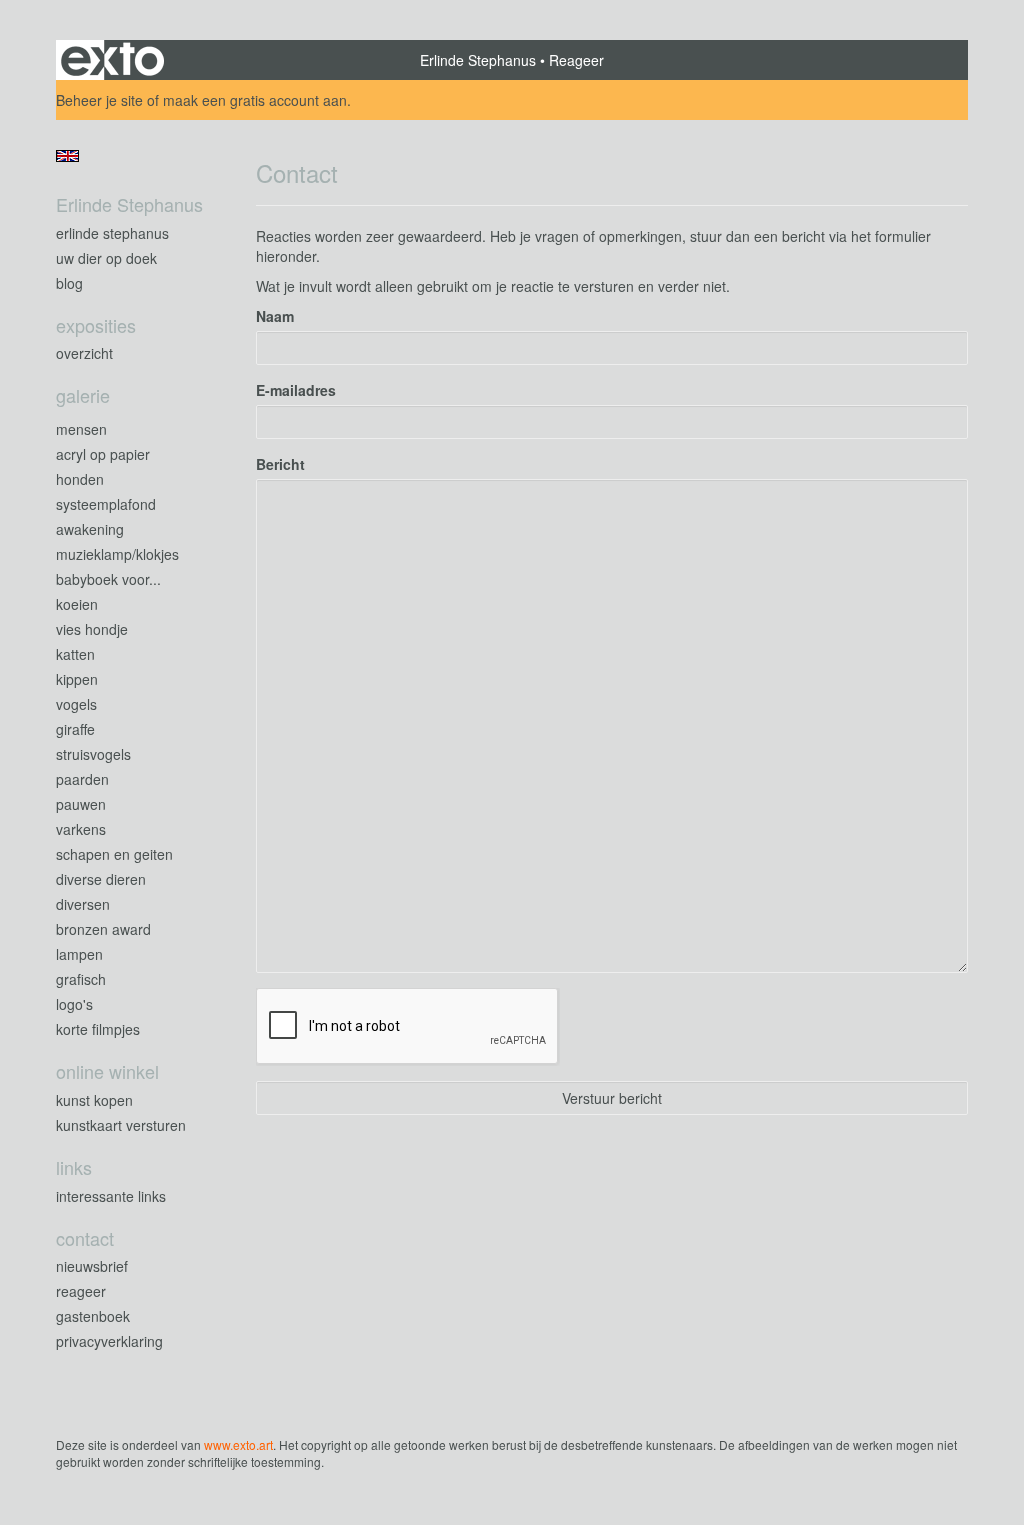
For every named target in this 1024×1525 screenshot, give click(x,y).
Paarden (82, 779)
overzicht (84, 353)
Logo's (74, 1004)
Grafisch (81, 979)
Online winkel (107, 1071)
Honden (80, 479)
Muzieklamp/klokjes (117, 554)
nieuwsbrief (92, 1266)
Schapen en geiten (114, 854)
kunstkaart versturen (121, 1125)
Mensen (81, 429)
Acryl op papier (103, 454)
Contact (85, 1238)
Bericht (280, 464)
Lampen (79, 954)
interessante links (111, 1196)
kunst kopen (94, 1100)
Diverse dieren (101, 879)
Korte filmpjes (98, 1029)
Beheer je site (99, 100)
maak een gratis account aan (255, 100)
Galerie (83, 395)
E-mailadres (296, 390)
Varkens (81, 829)
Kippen (77, 679)
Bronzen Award (103, 929)
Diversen (83, 904)
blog (69, 283)
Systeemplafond (106, 504)
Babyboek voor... (108, 579)
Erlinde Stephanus (478, 60)
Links (74, 1167)
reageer (81, 1291)
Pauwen (81, 804)
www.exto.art (238, 1444)
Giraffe (75, 729)
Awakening (90, 529)
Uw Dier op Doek (106, 258)
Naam (275, 316)
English (67, 156)
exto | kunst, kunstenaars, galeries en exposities (112, 60)
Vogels (76, 704)
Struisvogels (93, 754)
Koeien (77, 604)
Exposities (96, 325)
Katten (75, 654)
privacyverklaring (109, 1341)
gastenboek (93, 1316)
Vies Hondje (92, 629)
